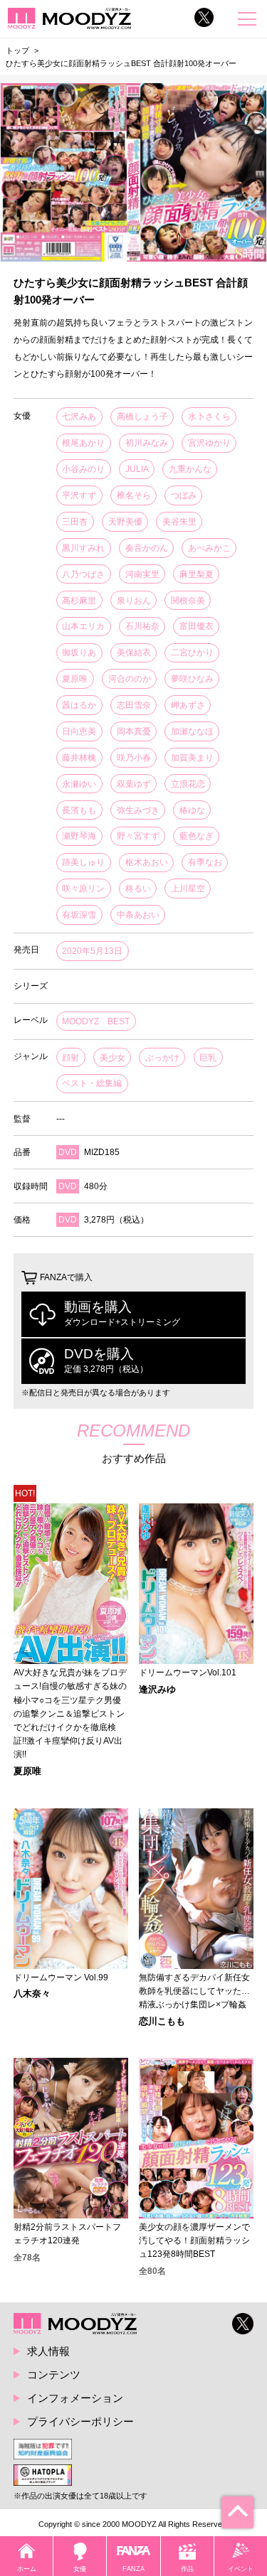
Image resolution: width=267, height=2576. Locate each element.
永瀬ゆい (79, 784)
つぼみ (184, 495)
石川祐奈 (142, 626)
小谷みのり (83, 469)
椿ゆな (192, 810)
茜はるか (79, 705)
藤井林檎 (79, 758)
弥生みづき (138, 810)
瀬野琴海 (79, 836)
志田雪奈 (134, 705)
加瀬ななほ (192, 731)
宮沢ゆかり (209, 443)
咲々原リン (83, 889)
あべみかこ (209, 548)
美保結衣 (134, 653)
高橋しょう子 (142, 417)
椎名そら (134, 495)
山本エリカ (83, 626)
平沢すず (79, 495)
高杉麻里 (79, 601)
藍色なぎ (197, 836)
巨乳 (208, 1058)
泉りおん (134, 601)
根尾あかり (83, 443)
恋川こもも (162, 2022)
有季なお (205, 862)
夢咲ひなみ (192, 679)
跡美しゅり (83, 862)
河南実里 (142, 574)
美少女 (112, 1058)
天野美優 (125, 522)
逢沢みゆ (157, 1690)
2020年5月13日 (92, 951)
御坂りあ (79, 653)
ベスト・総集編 (92, 1083)
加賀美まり (192, 758)
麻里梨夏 (197, 574)
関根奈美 (188, 601)
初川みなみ (147, 443)
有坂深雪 (79, 915)
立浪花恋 (188, 784)
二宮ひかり (192, 653)
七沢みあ (79, 417)
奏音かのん (147, 548)
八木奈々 (32, 1994)
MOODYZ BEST (96, 1021)
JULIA (137, 469)
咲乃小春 (134, 758)
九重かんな (190, 469)
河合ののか (130, 679)
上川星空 (188, 889)
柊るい (138, 889)
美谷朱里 (179, 522)
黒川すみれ (83, 548)
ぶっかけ (162, 1058)
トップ (17, 50)
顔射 (70, 1058)
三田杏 (75, 522)
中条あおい (138, 915)
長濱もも (79, 810)
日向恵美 (79, 731)
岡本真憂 (134, 731)
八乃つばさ (83, 574)
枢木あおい (147, 862)
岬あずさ (188, 705)
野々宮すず (138, 836)
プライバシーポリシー (80, 2421)
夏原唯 (75, 679)
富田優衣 (197, 626)
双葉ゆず (134, 784)
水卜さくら (209, 417)
